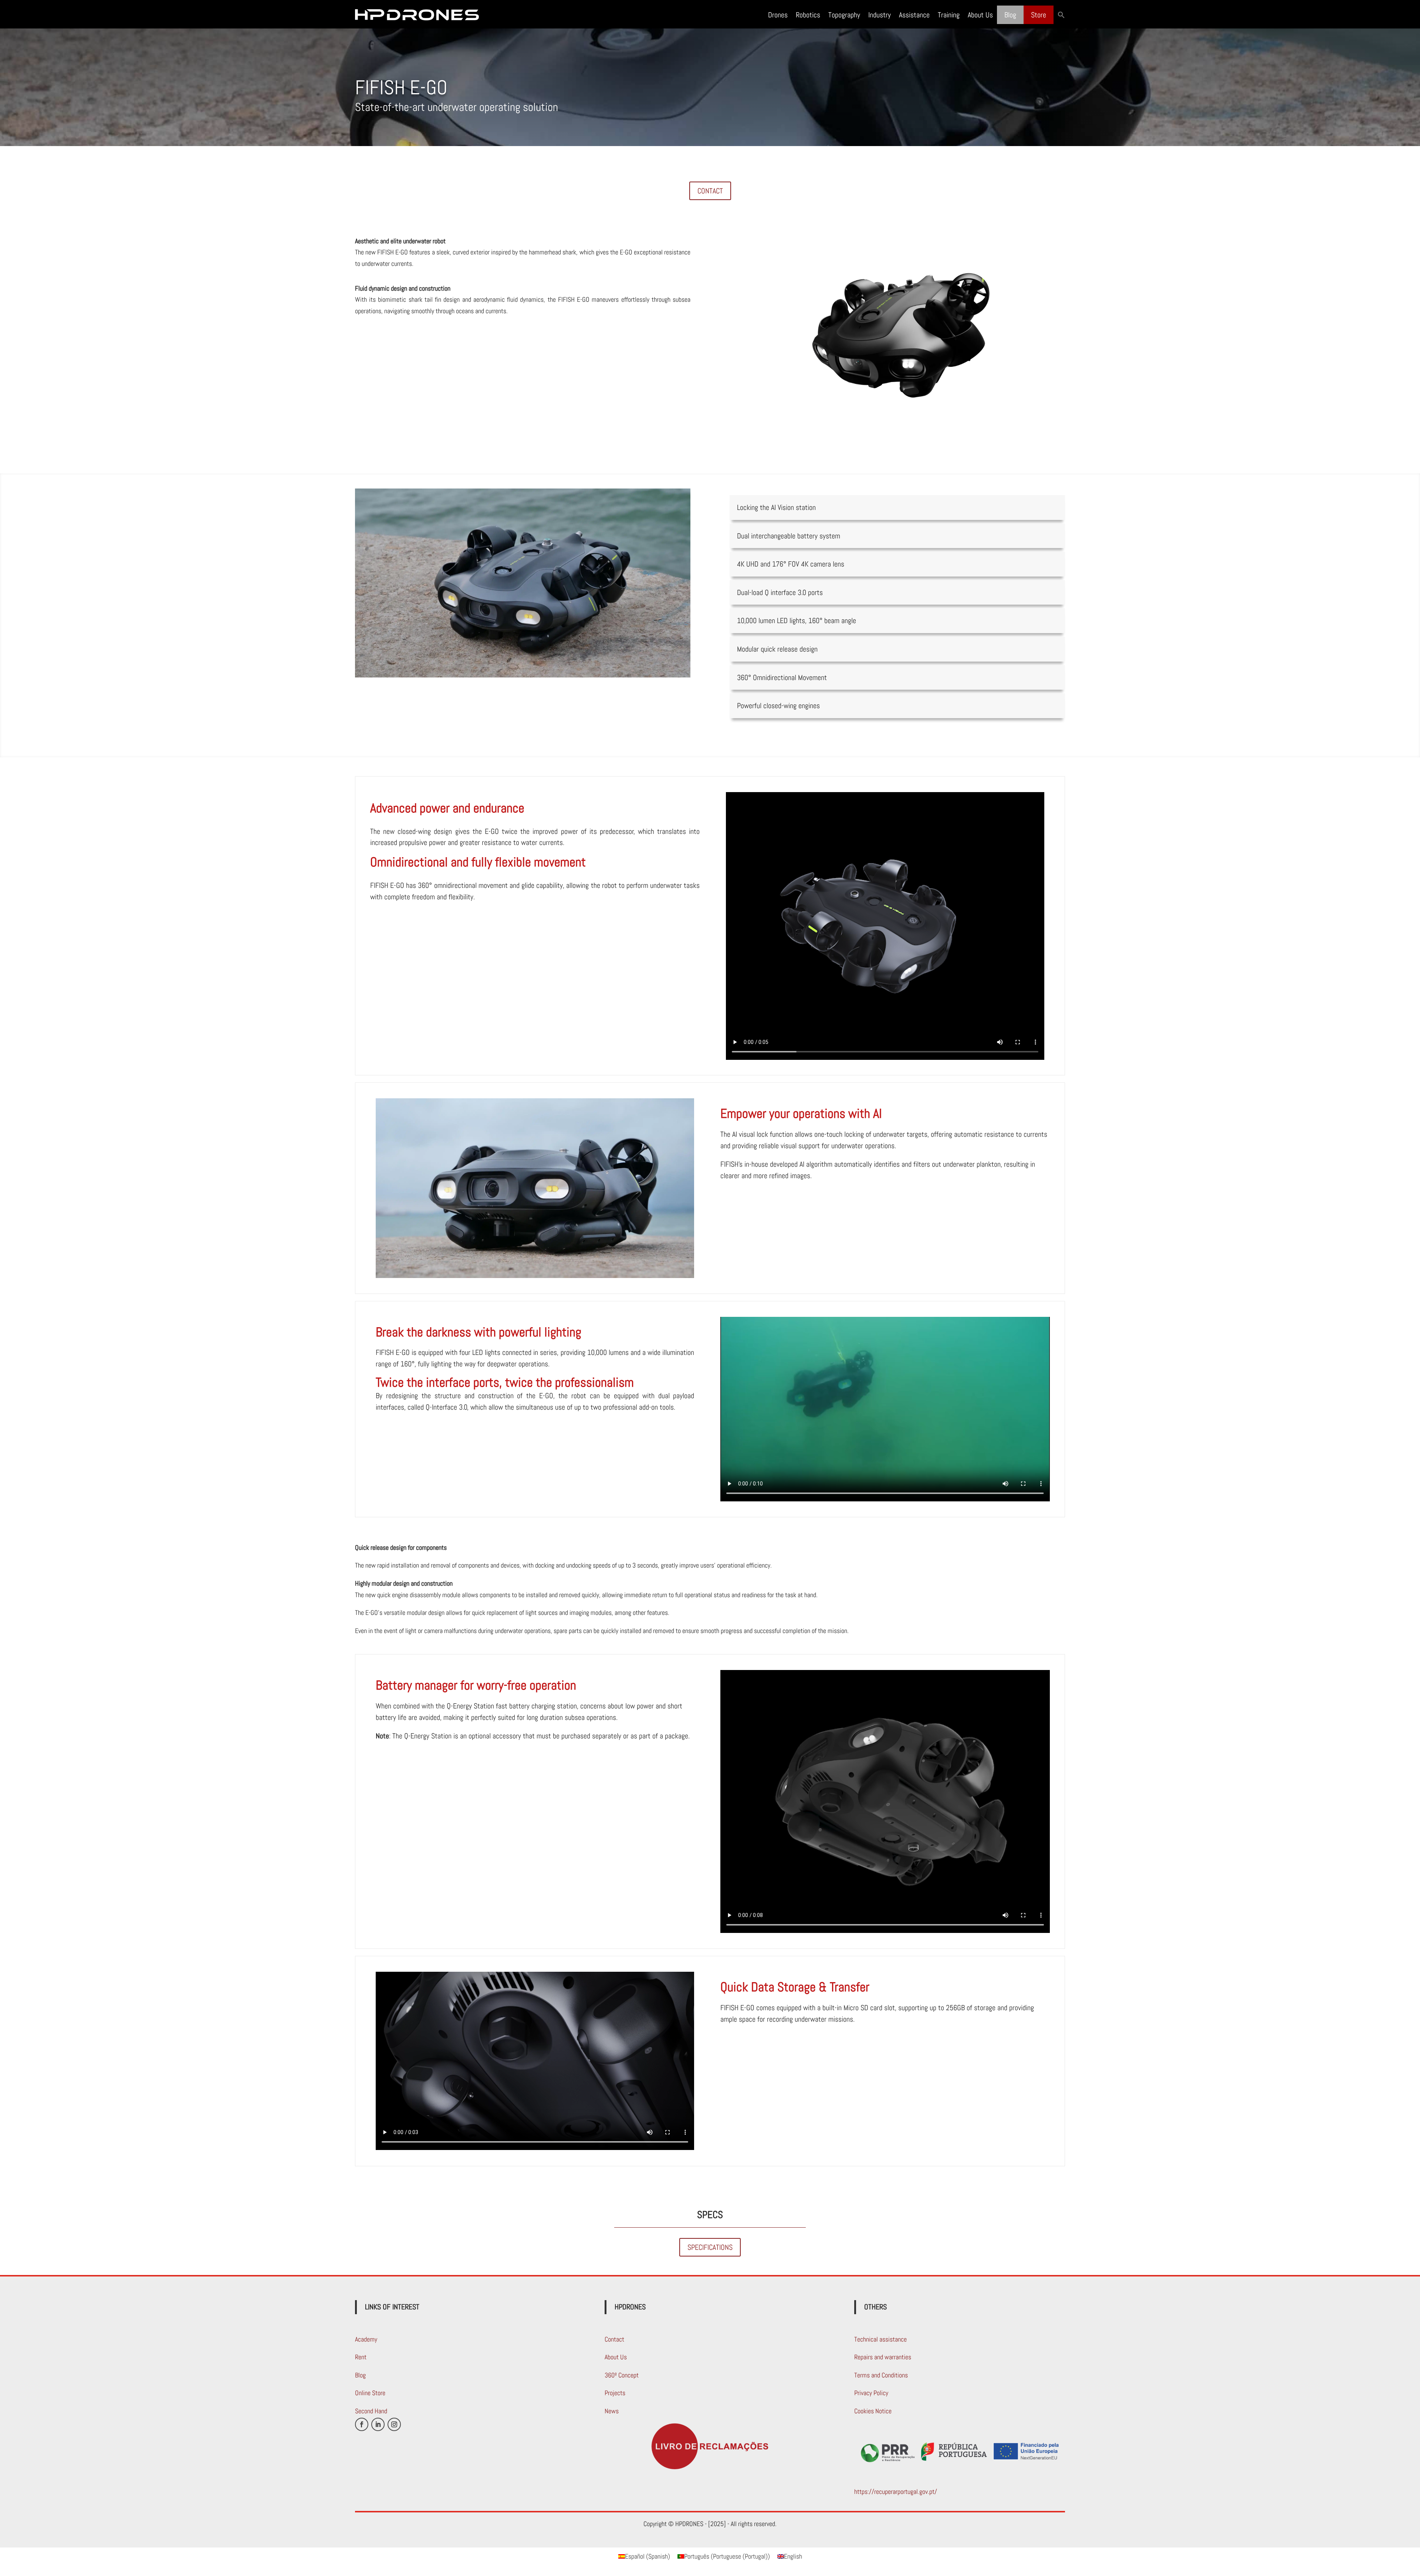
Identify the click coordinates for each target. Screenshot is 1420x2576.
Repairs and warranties (883, 2357)
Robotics (808, 15)
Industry (880, 15)
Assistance (914, 15)
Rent (361, 2357)
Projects (615, 2393)
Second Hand (371, 2411)
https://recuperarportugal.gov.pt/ (896, 2492)
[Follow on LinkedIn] (378, 2424)
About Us (980, 15)
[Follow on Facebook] (362, 2424)
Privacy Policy (871, 2393)
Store (1039, 15)
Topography (844, 15)
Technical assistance (880, 2339)
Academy (366, 2339)
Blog (1010, 15)
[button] (1061, 15)
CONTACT (710, 191)
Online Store (370, 2393)
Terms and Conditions (881, 2375)
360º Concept (622, 2375)
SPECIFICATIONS (710, 2247)
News (612, 2411)
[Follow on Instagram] (394, 2424)
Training (949, 15)
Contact (614, 2339)
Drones (778, 15)
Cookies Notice (873, 2411)
